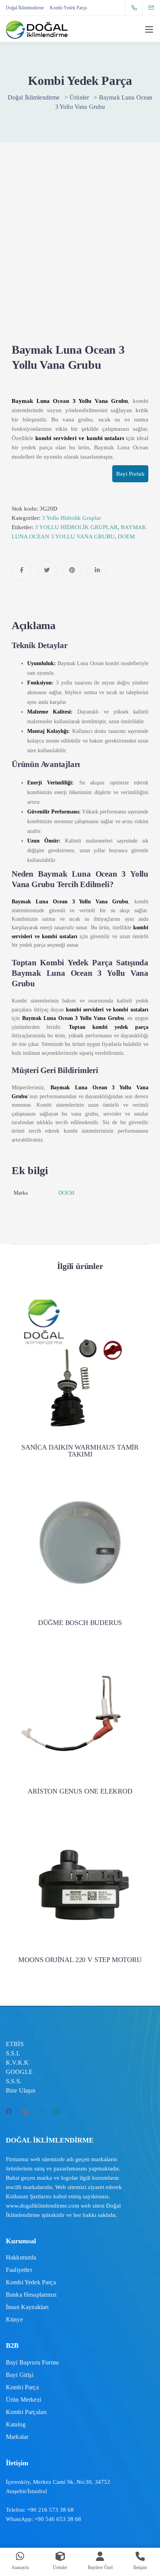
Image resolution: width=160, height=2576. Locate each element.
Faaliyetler (19, 2270)
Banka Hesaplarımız (31, 2295)
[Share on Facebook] (21, 570)
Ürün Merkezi (23, 2400)
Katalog (16, 2424)
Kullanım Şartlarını (29, 2196)
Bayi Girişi (20, 2375)
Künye (14, 2319)
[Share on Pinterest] (72, 570)
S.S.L (13, 2053)
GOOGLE (19, 2072)
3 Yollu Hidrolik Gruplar (71, 518)
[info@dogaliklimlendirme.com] (156, 8)
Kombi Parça (22, 2387)
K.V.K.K (17, 2063)
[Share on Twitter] (47, 570)
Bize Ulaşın (21, 2090)
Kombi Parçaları (26, 2412)
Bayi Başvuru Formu (32, 2362)
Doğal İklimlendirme (25, 8)
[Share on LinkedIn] (97, 570)
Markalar (17, 2437)
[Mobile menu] (149, 29)
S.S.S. (14, 2081)
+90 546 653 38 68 (58, 2519)
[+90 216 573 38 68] (136, 8)
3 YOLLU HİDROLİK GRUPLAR (76, 527)
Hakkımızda (21, 2257)
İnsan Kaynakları (27, 2307)
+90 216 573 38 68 (50, 2510)
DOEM (126, 537)
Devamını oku (80, 1404)
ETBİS (15, 2044)
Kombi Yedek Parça (68, 8)
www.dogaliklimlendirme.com (43, 2206)
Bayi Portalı (130, 474)
